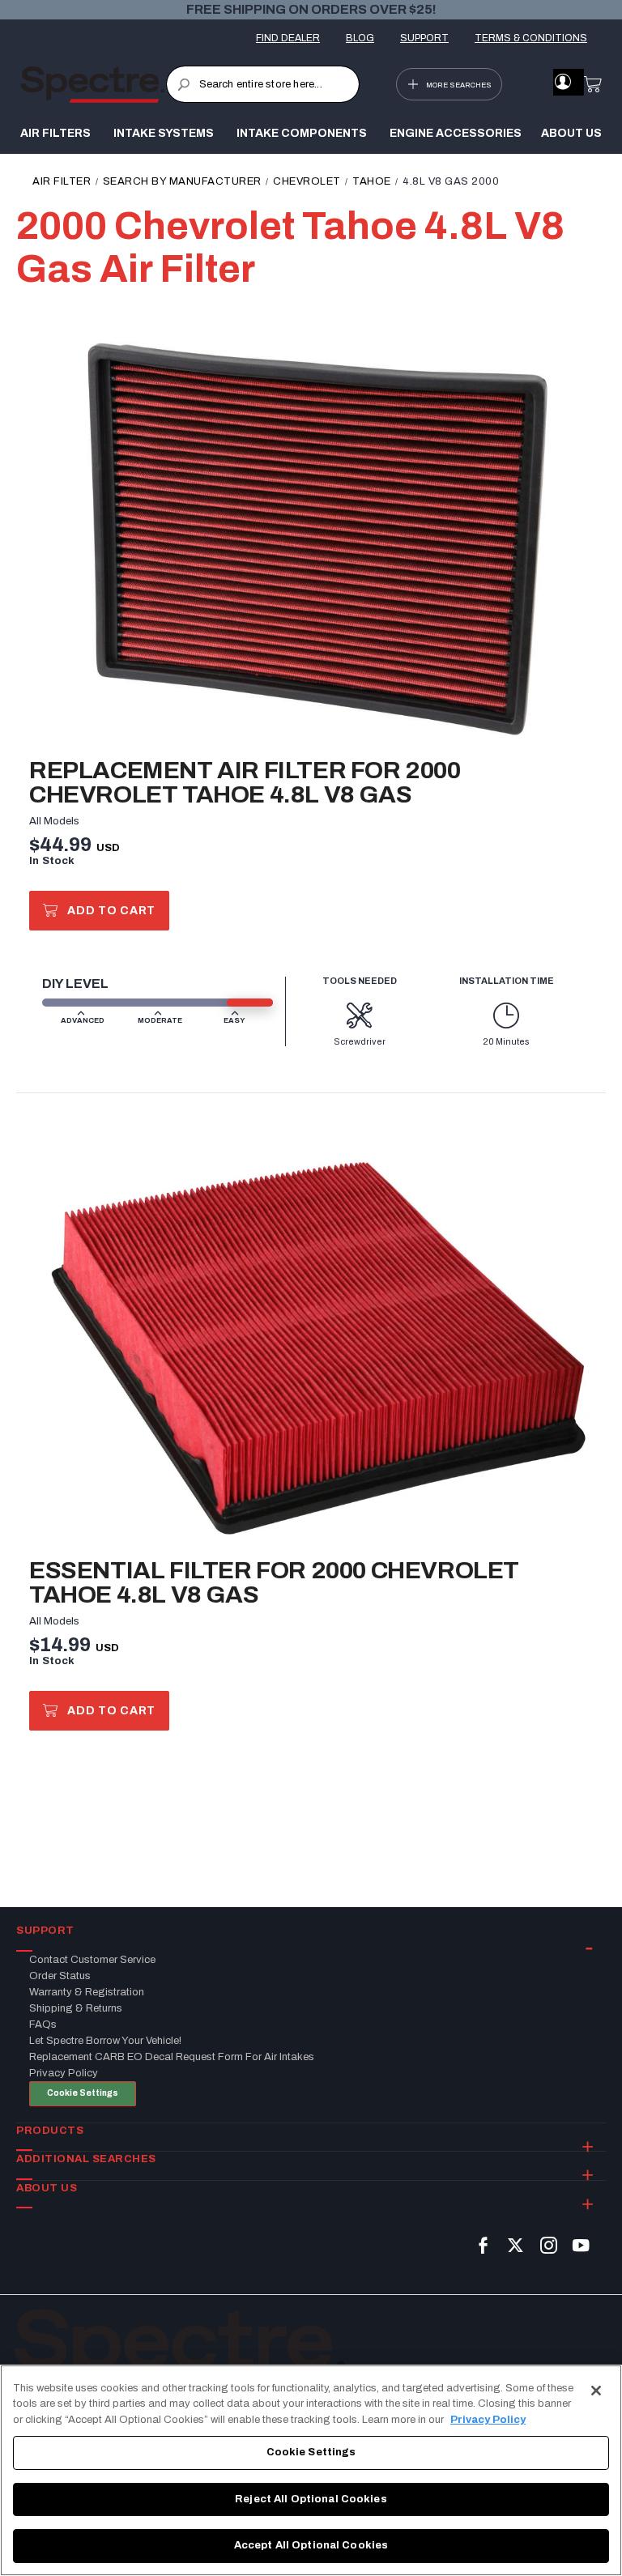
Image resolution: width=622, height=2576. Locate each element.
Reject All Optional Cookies (311, 2499)
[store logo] (93, 85)
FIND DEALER (288, 38)
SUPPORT (424, 38)
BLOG (360, 38)
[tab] (311, 1931)
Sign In (562, 82)
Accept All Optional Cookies (311, 2545)
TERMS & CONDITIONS (531, 38)
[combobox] (263, 84)
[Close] (596, 2391)
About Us (571, 133)
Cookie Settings (83, 2093)
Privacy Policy (488, 2420)
